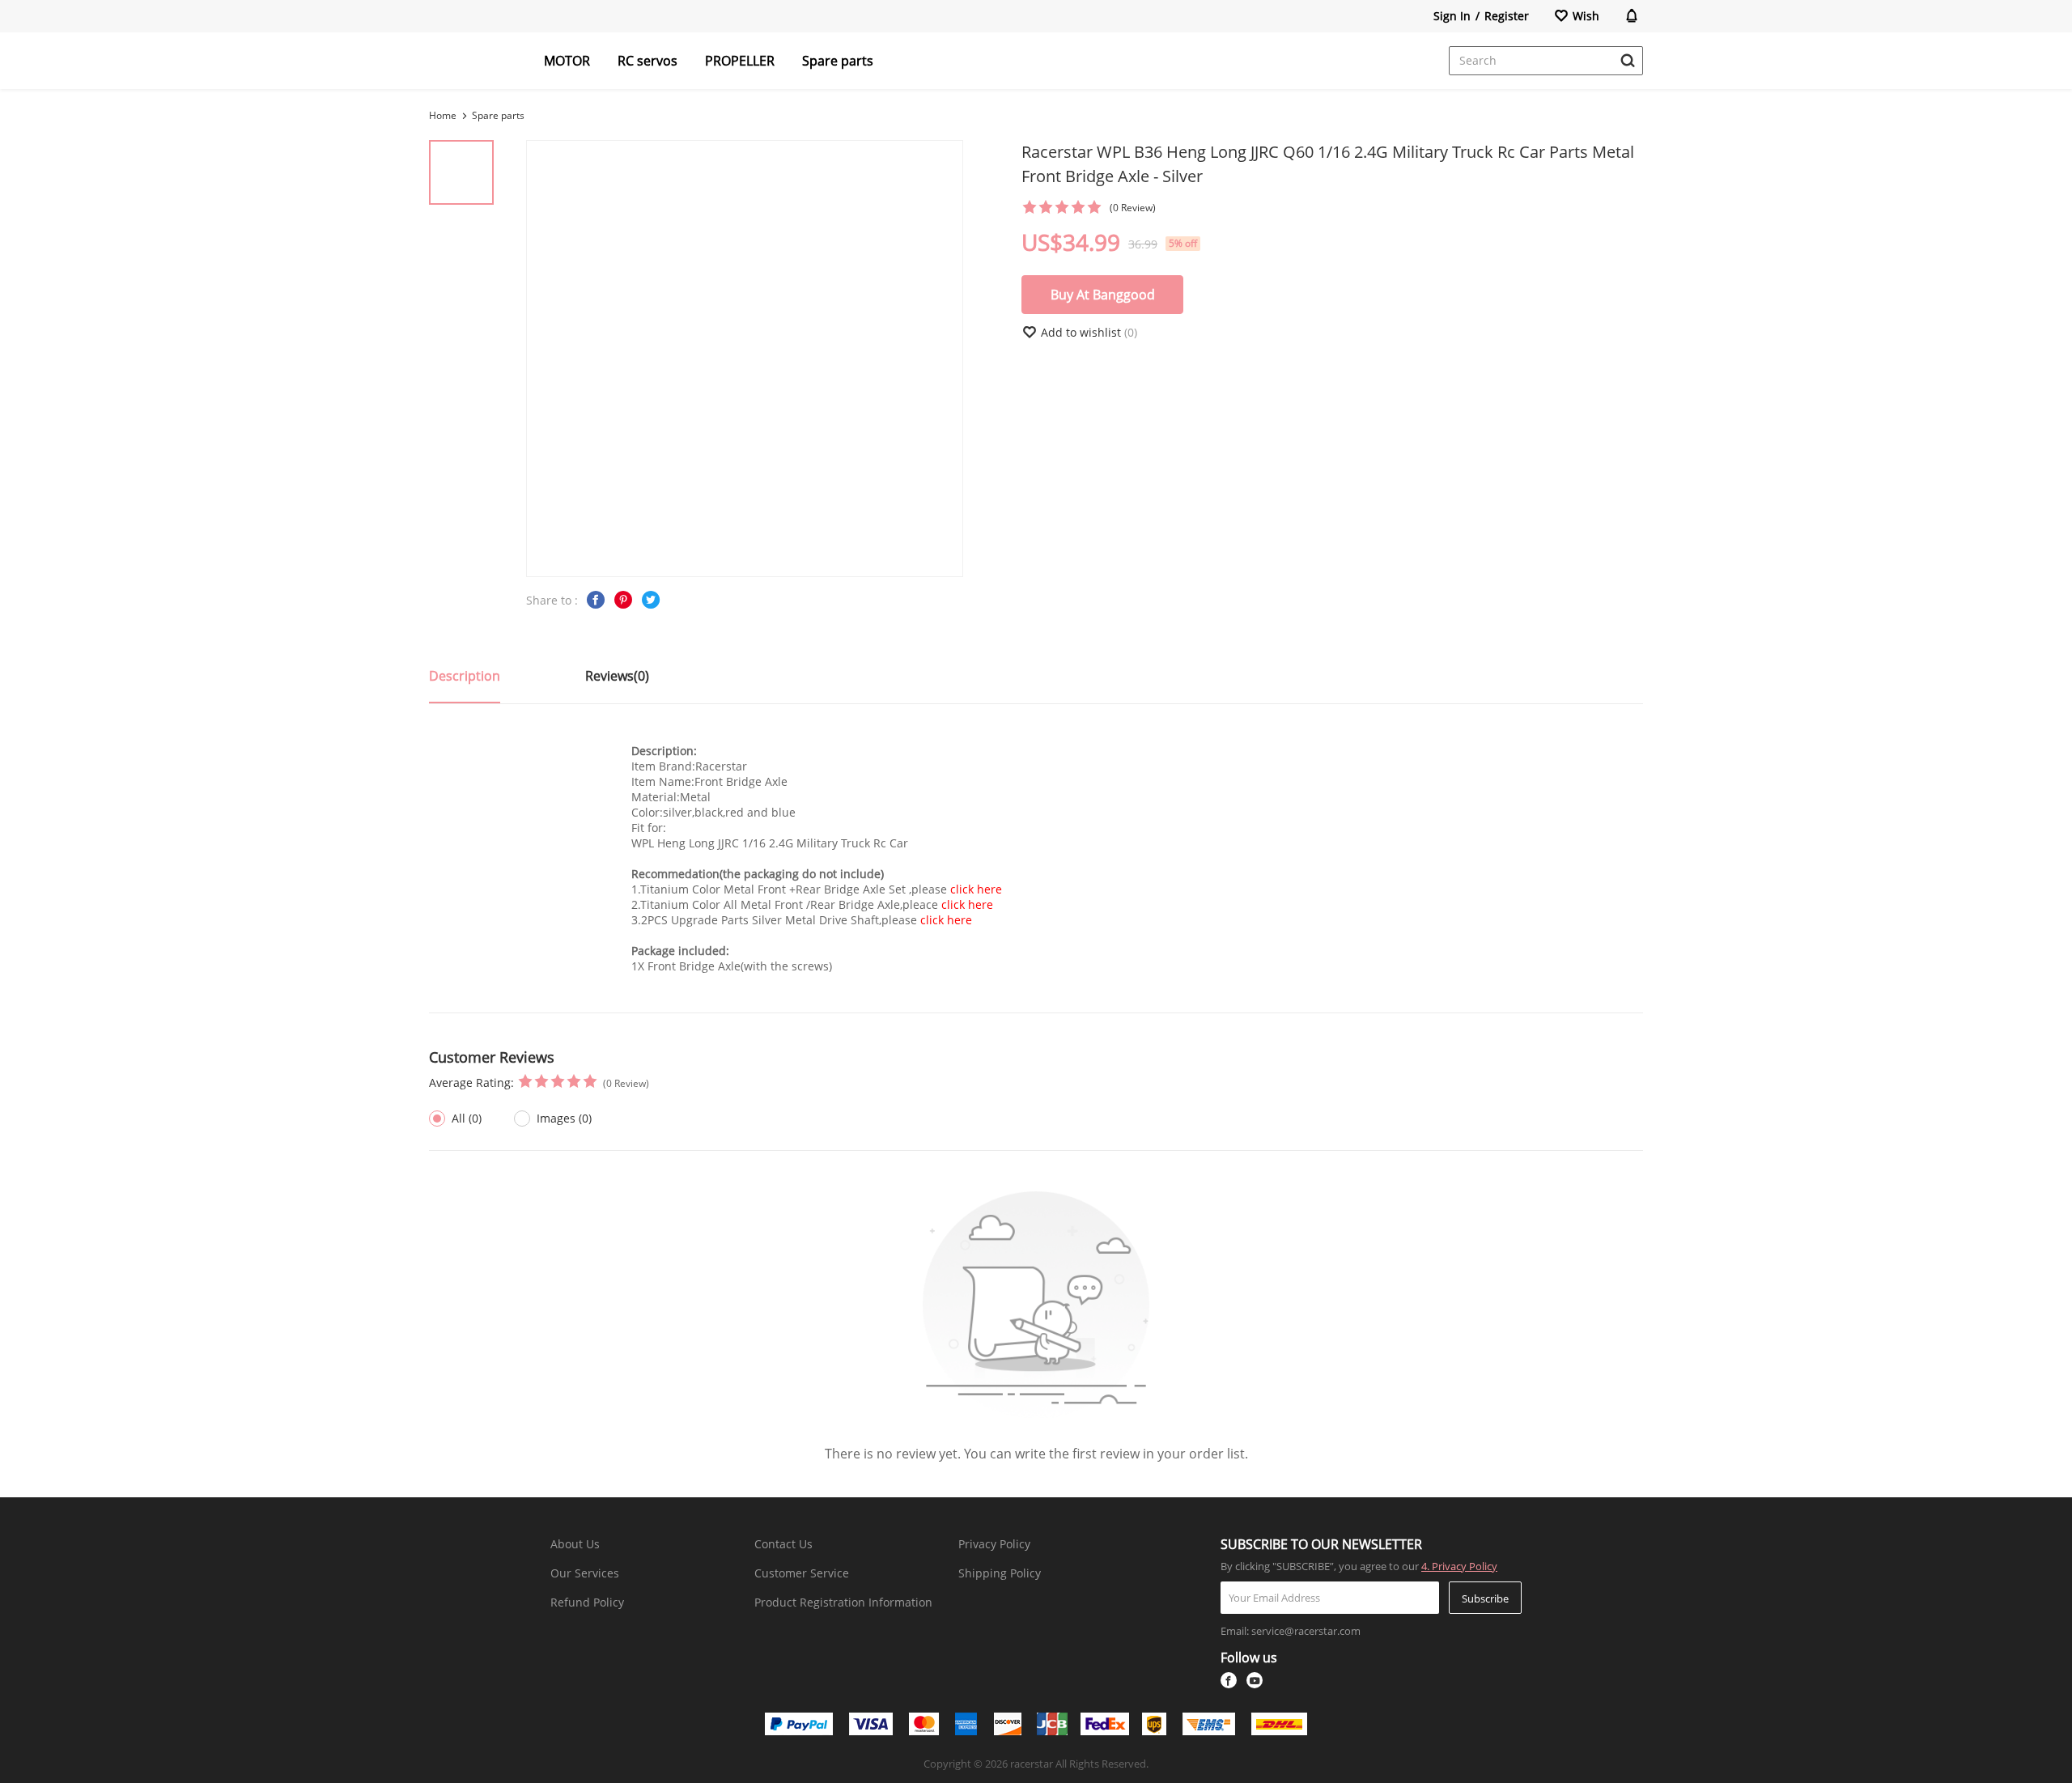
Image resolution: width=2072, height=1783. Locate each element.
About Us (575, 1544)
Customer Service (802, 1573)
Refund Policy (587, 1602)
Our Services (585, 1573)
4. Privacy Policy (1459, 1566)
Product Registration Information (843, 1602)
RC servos (647, 61)
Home (443, 115)
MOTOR (567, 61)
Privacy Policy (994, 1544)
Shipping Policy (1000, 1573)
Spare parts (838, 61)
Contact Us (783, 1544)
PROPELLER (740, 61)
